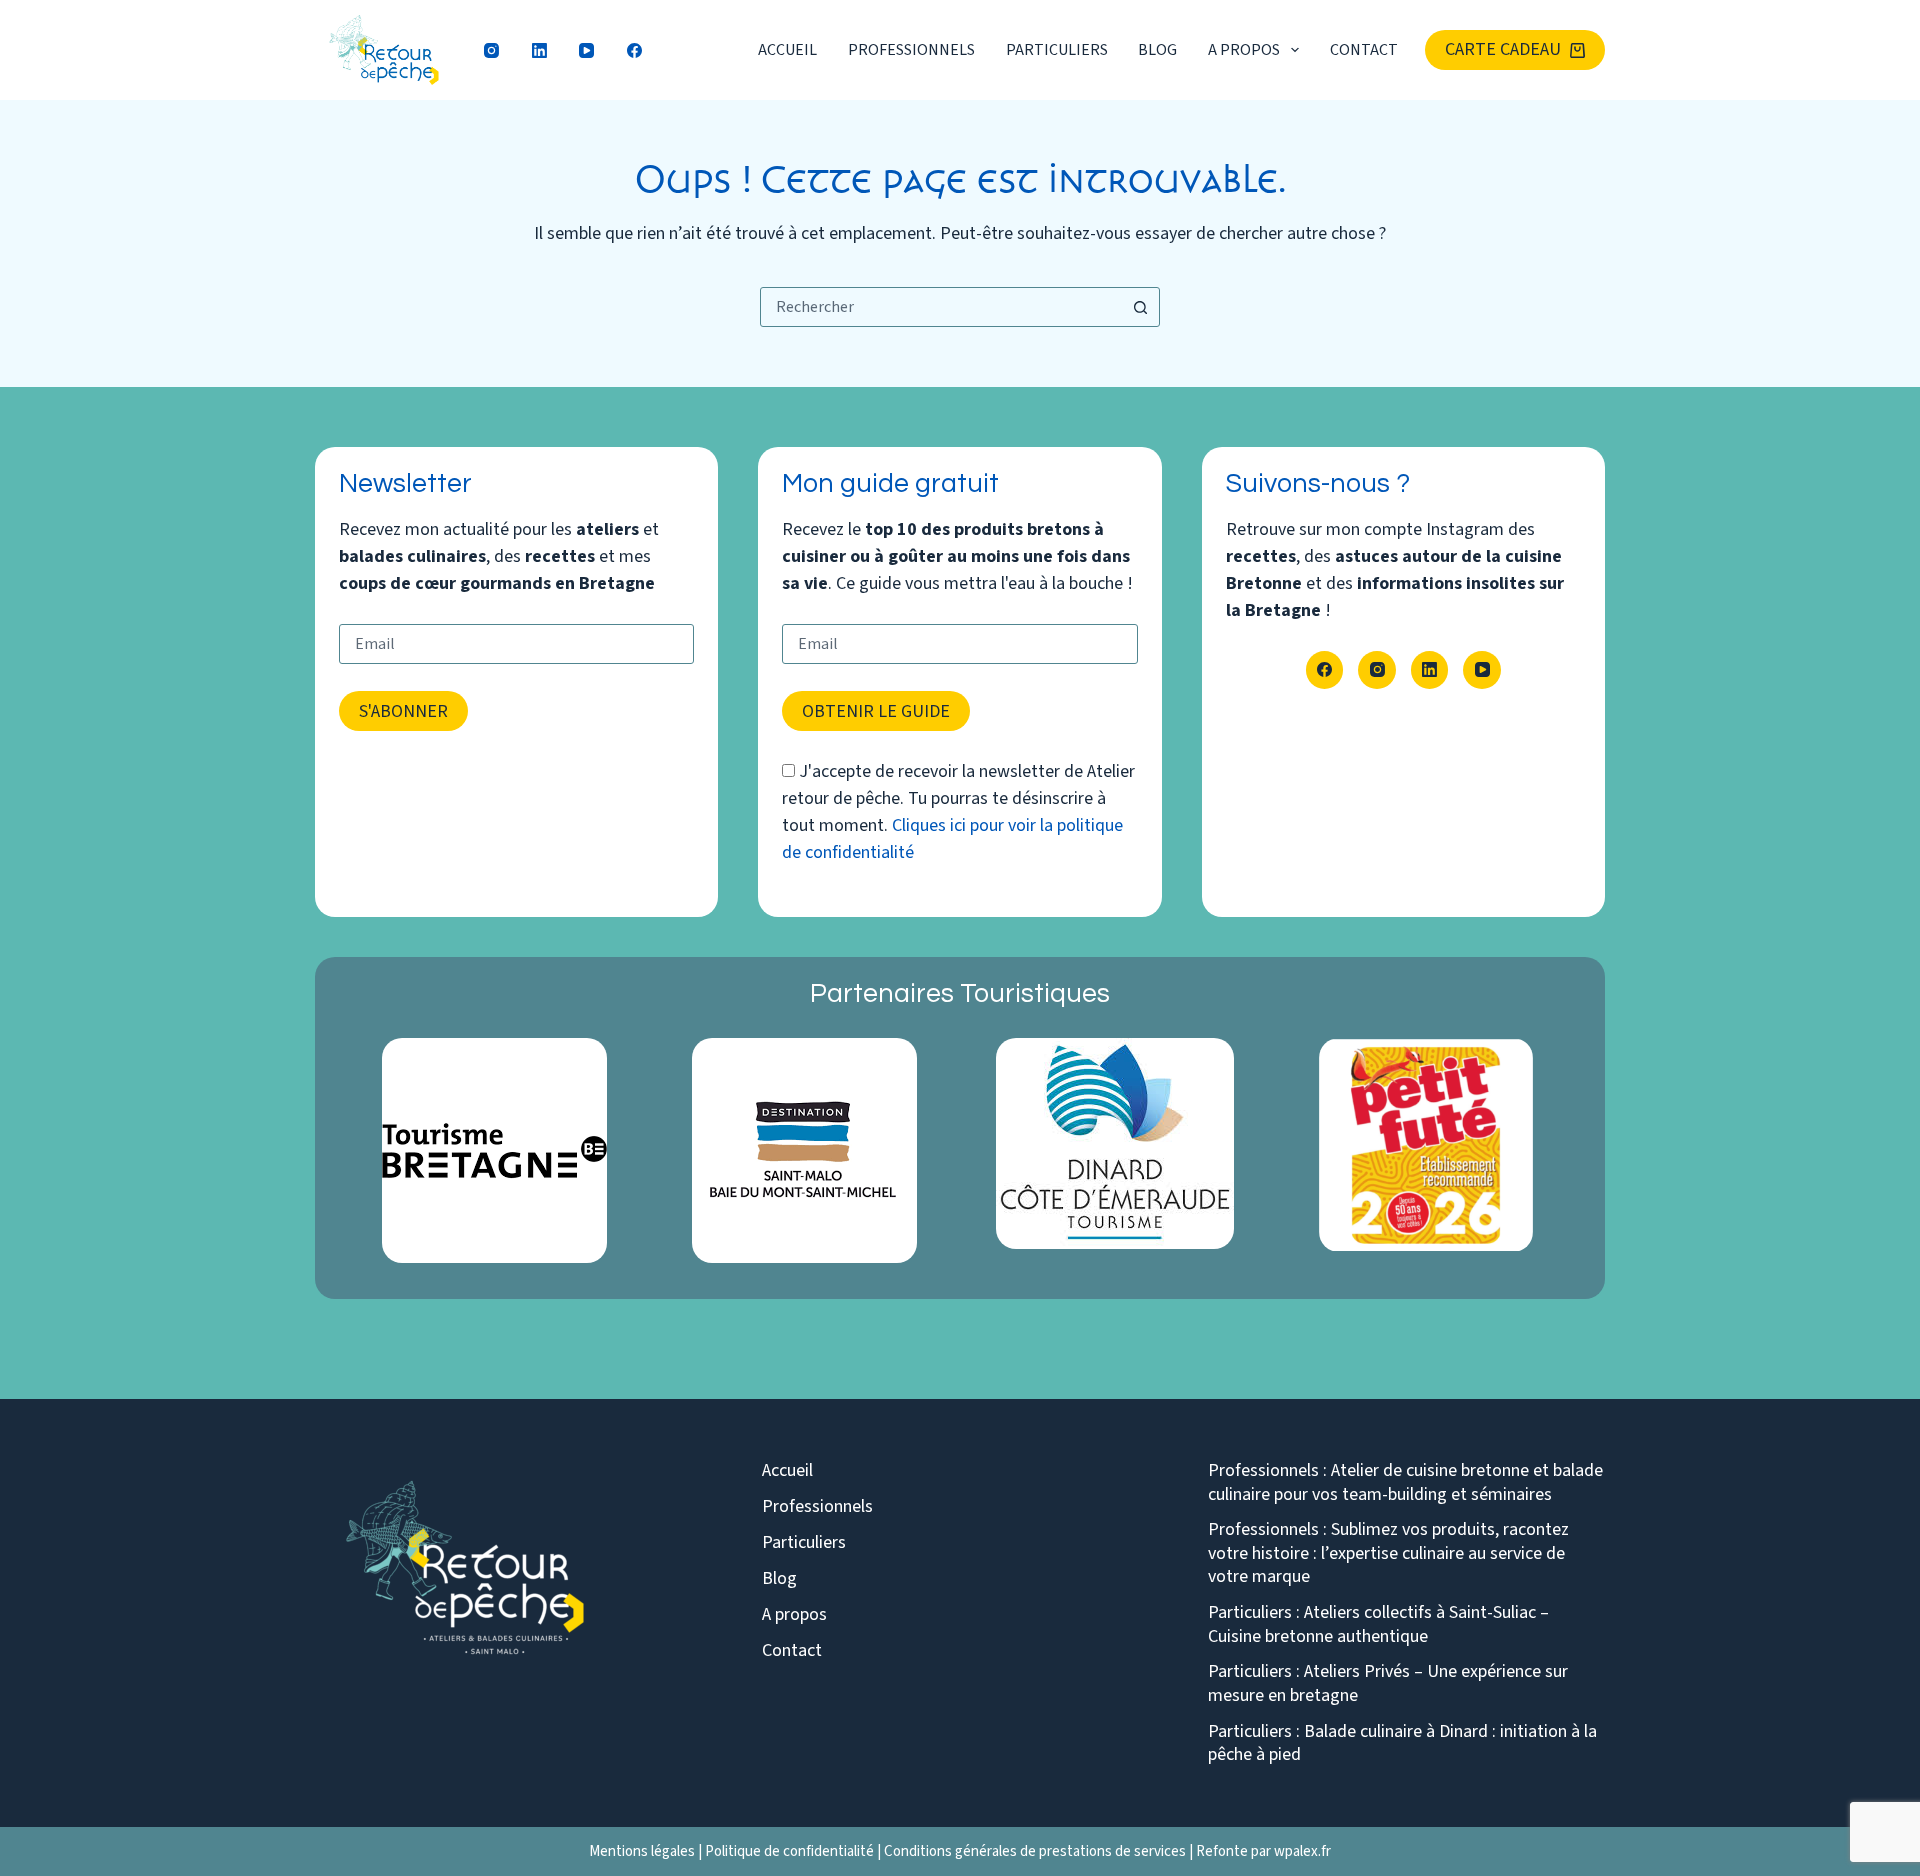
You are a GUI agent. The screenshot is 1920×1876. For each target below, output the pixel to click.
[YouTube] (587, 50)
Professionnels (911, 50)
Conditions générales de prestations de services (1035, 1851)
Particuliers (1057, 50)
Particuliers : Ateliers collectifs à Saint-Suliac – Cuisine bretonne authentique (1378, 1624)
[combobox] (941, 307)
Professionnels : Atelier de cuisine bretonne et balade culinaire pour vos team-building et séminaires (1405, 1482)
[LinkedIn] (540, 50)
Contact (1364, 50)
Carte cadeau (1503, 49)
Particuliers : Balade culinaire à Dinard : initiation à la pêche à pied (1402, 1743)
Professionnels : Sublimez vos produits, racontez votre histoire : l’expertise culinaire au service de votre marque (1388, 1553)
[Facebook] (635, 50)
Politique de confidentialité (789, 1851)
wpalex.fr (1302, 1851)
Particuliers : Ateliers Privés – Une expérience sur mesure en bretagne (1388, 1683)
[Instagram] (492, 50)
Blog (1157, 50)
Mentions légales (642, 1851)
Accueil (787, 50)
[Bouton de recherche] (1140, 307)
